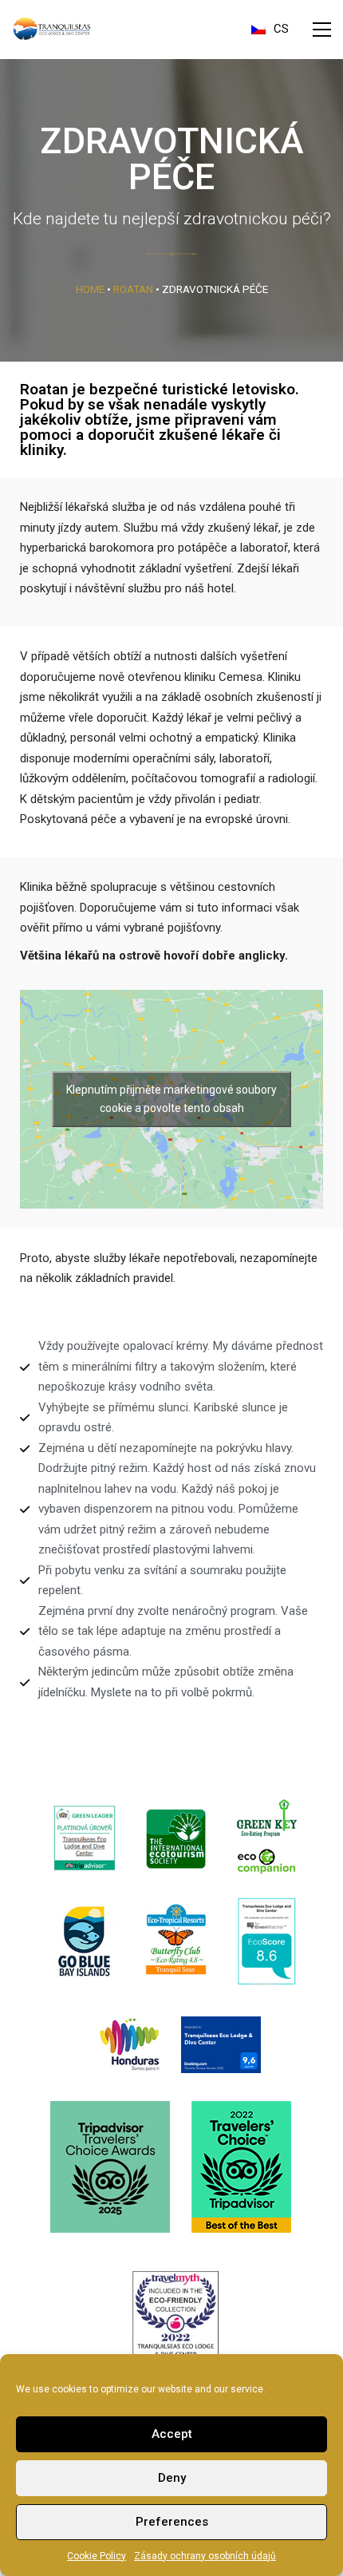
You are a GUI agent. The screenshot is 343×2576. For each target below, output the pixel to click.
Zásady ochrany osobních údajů (205, 2556)
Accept (172, 2434)
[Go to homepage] (52, 29)
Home (90, 289)
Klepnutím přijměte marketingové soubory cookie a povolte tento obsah (171, 1099)
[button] (322, 30)
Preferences (172, 2522)
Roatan (133, 289)
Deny (172, 2478)
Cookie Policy (97, 2556)
